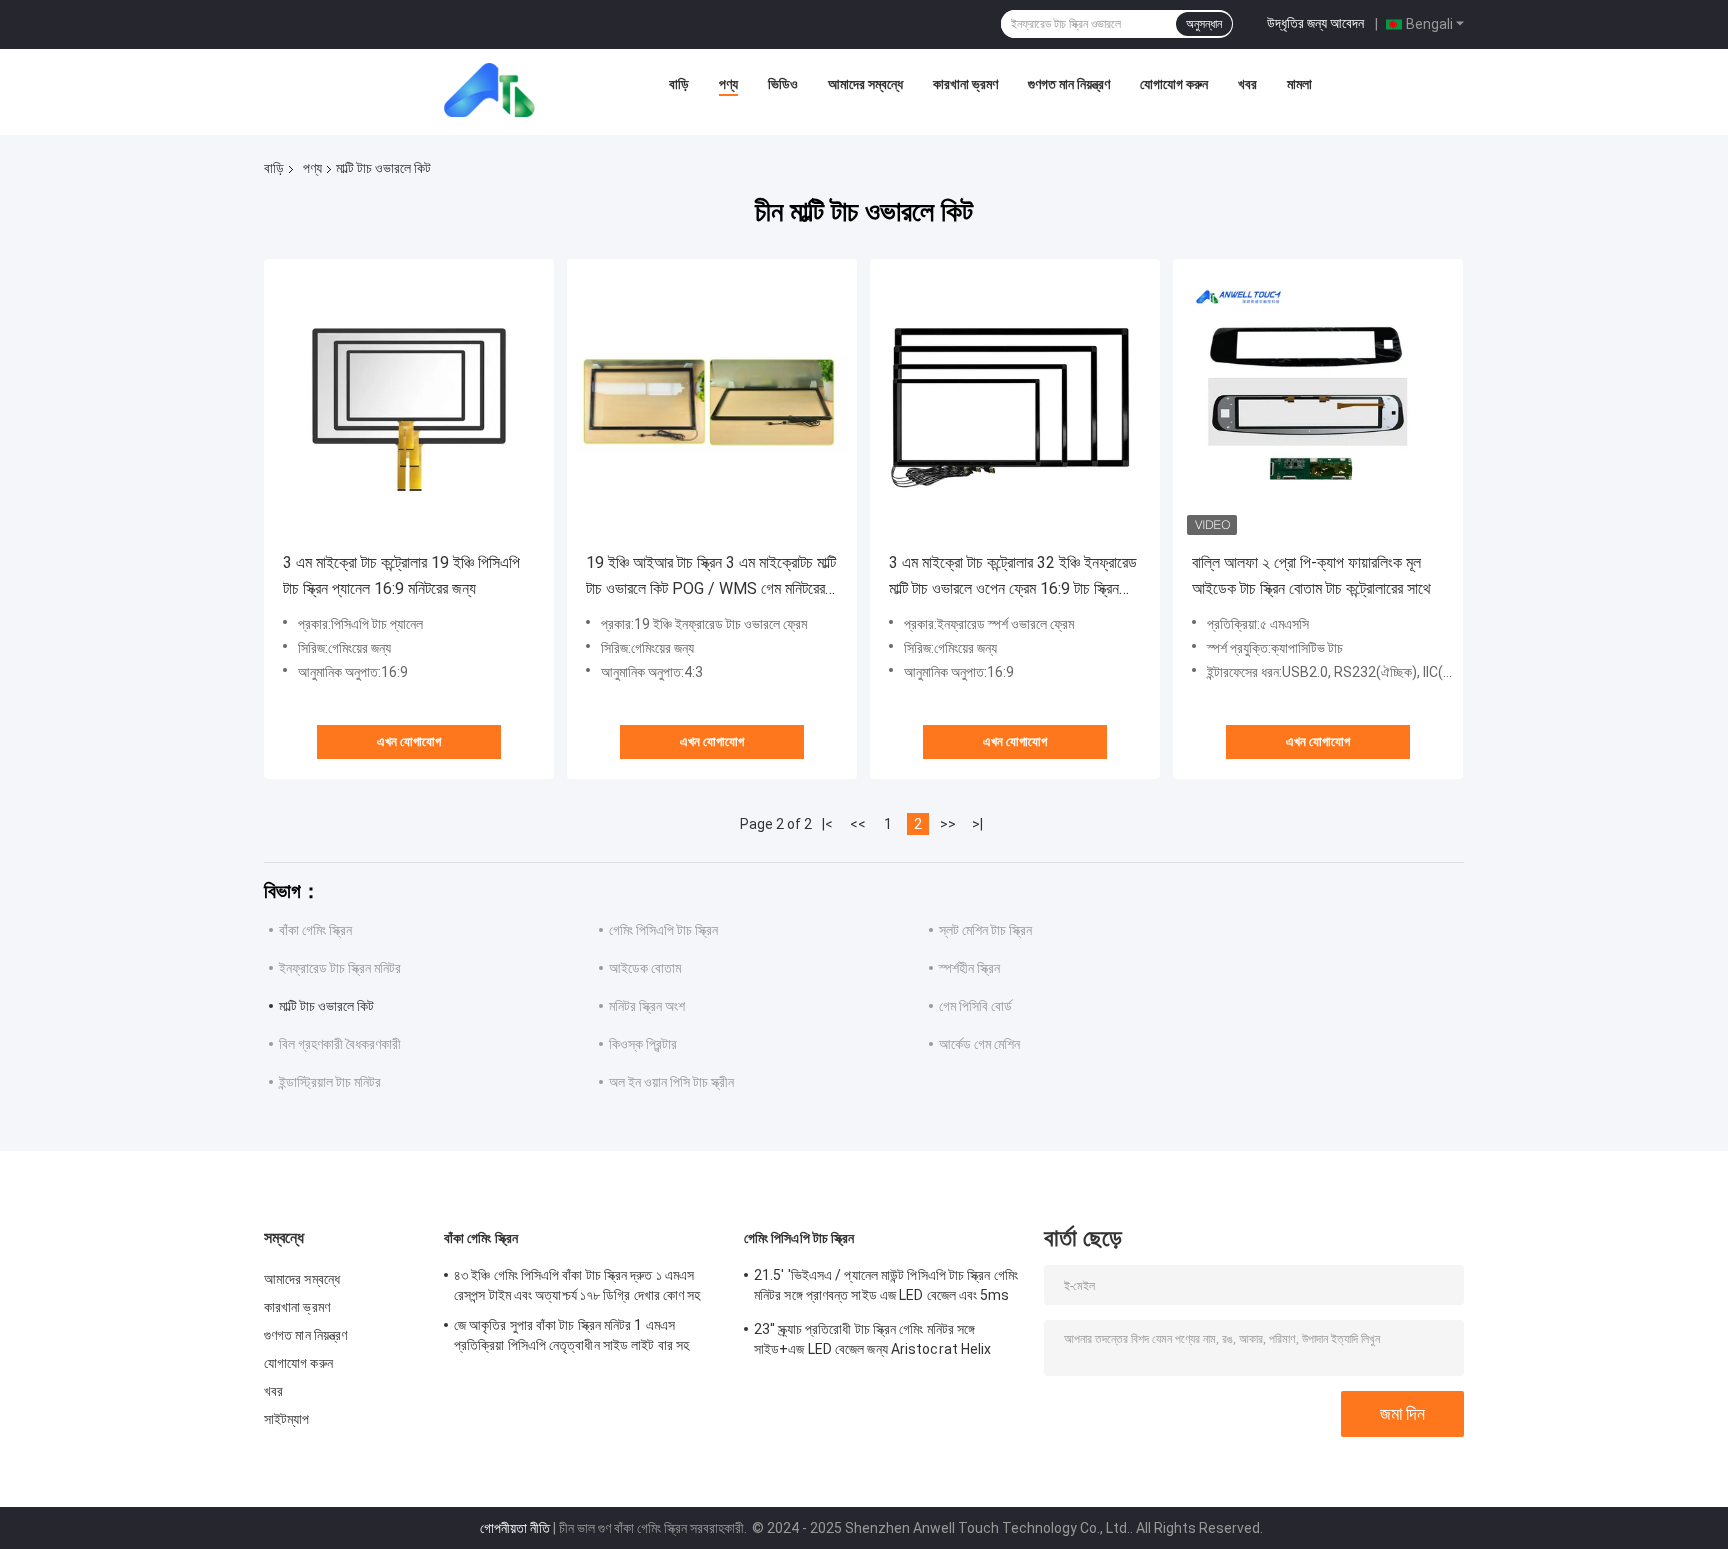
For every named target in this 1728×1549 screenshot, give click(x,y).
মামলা (1299, 84)
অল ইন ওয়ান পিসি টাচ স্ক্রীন (671, 1082)
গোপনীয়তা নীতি (515, 1528)
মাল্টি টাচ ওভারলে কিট (326, 1006)
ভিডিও (783, 84)
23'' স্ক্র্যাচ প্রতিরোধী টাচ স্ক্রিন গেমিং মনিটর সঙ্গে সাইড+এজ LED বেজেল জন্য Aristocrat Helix (873, 1339)
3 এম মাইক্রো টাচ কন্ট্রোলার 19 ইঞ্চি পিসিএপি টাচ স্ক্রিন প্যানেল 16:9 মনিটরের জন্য (401, 575)
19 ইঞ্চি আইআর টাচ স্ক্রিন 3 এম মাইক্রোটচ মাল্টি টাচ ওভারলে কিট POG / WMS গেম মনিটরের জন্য (711, 577)
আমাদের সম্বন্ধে (865, 84)
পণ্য (728, 84)
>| (977, 824)
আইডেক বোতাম (645, 968)
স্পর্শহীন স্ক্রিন (969, 968)
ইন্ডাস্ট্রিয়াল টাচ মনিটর (330, 1082)
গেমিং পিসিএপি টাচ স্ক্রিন (663, 930)
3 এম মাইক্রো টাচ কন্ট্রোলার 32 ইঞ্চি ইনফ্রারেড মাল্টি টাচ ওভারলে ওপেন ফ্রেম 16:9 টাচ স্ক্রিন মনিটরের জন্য (1013, 577)
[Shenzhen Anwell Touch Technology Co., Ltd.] (496, 89)
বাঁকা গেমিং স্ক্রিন (315, 930)
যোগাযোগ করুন (1174, 84)
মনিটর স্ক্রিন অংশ (647, 1006)
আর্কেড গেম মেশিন (979, 1044)
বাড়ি (679, 84)
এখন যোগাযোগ (409, 741)
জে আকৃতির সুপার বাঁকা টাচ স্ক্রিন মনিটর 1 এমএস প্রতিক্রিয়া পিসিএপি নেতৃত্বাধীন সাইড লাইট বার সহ (571, 1335)
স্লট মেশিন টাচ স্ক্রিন (985, 930)
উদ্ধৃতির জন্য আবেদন (1315, 23)
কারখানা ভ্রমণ (965, 84)
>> (948, 824)
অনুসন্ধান (1204, 24)
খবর (1247, 84)
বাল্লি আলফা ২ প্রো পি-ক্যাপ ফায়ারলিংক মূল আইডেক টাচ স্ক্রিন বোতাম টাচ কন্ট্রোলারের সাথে (1311, 575)
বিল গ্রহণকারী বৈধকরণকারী (340, 1044)
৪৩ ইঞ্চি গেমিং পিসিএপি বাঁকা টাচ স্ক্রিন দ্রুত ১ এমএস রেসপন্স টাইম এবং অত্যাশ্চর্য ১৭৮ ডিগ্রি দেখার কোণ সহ (577, 1285)
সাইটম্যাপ (287, 1419)
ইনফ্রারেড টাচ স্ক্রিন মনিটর (340, 968)
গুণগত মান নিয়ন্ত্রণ (1069, 84)
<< (858, 824)
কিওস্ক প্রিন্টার (643, 1044)
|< (827, 824)
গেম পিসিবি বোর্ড (975, 1006)
